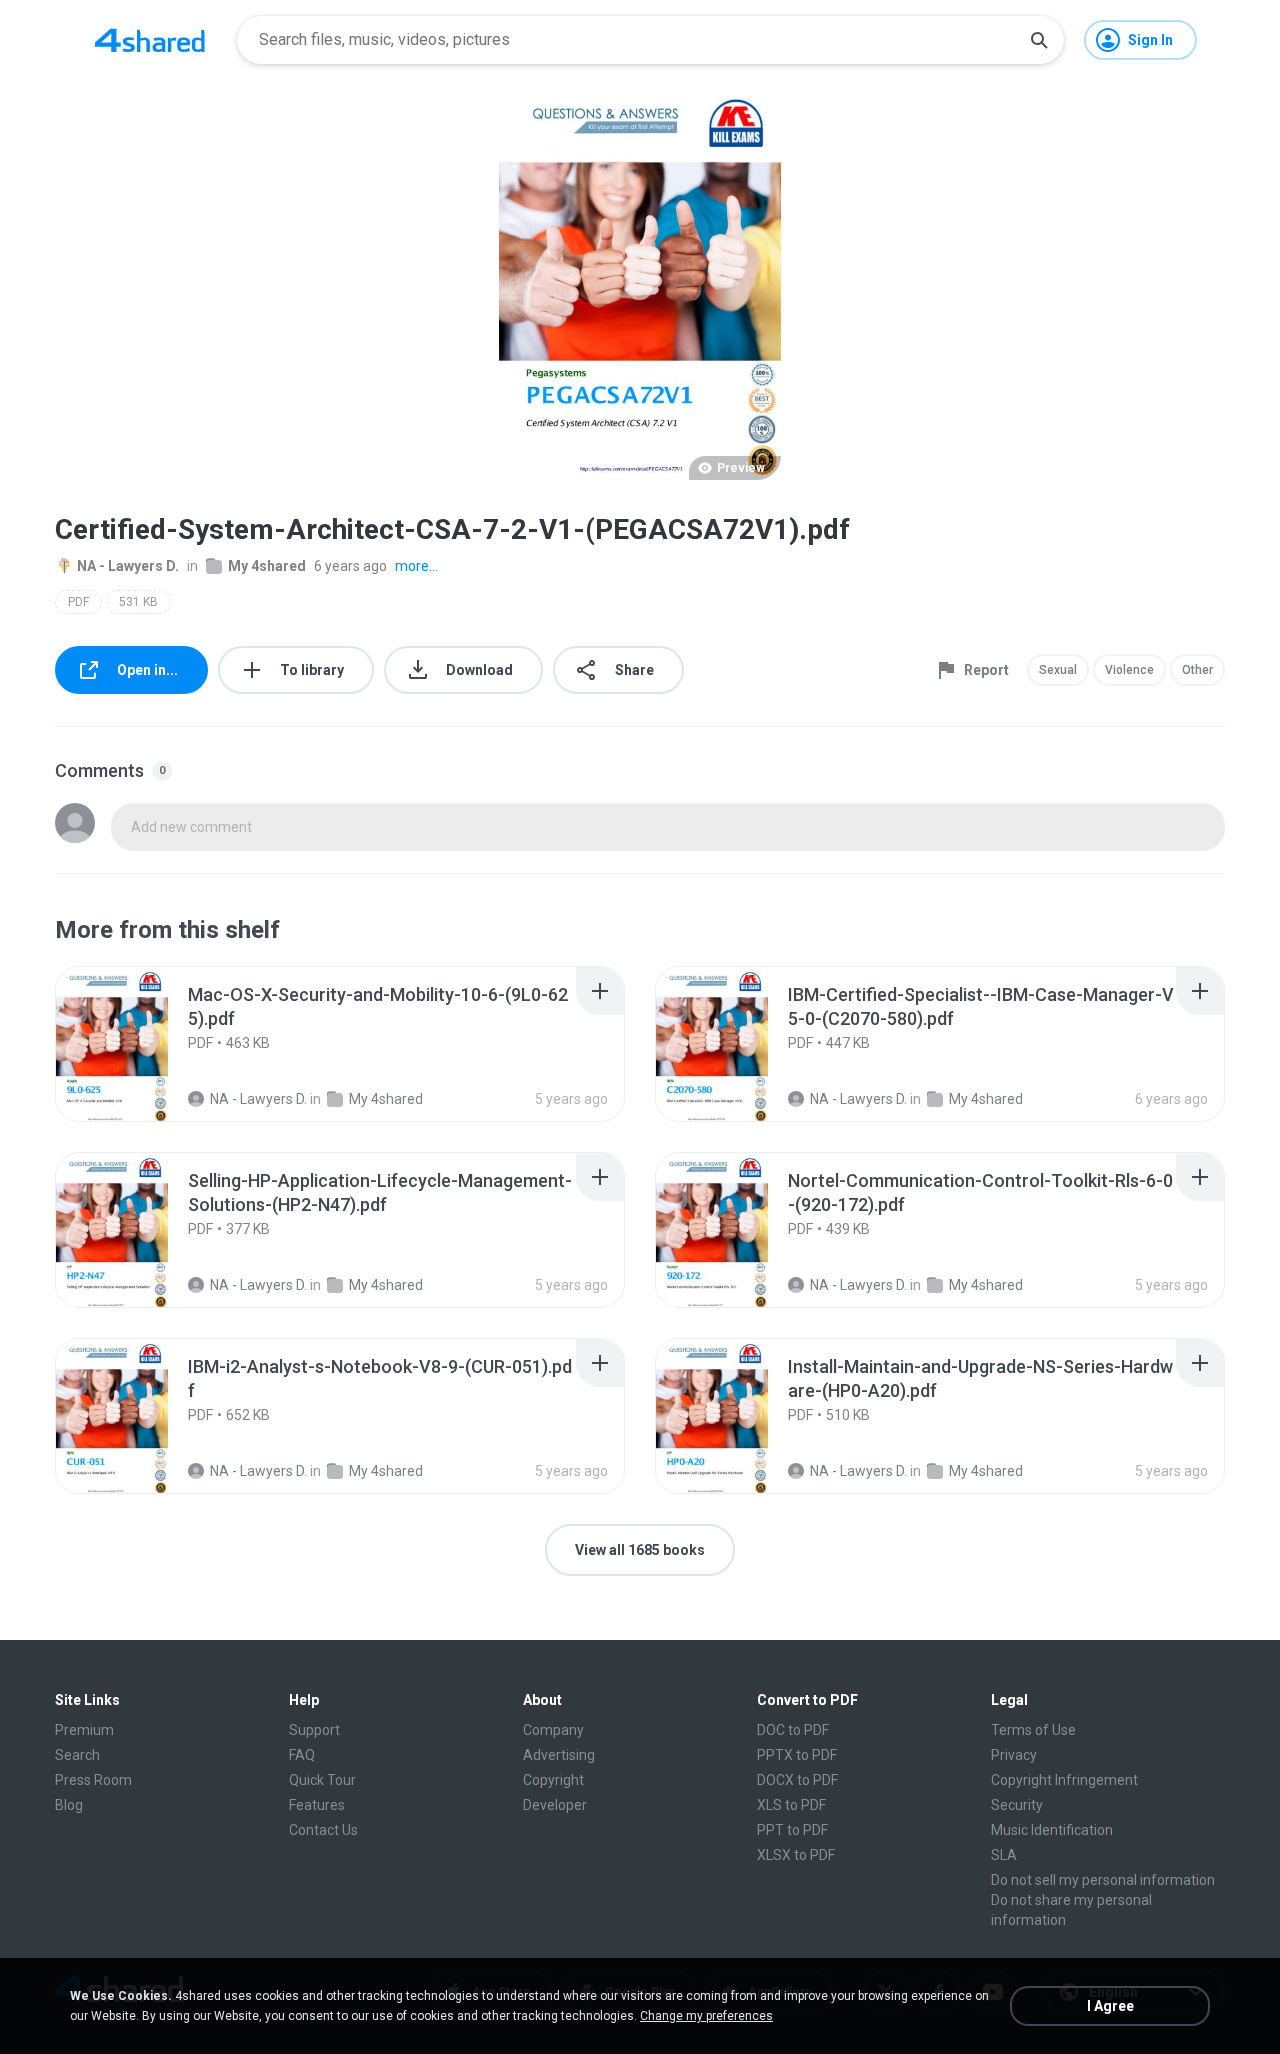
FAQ (302, 1755)
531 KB (138, 602)
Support (314, 1730)
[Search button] (1039, 40)
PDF (78, 602)
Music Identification (1052, 1830)
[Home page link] (150, 40)
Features (317, 1805)
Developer (555, 1805)
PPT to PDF (792, 1830)
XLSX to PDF (796, 1855)
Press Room (93, 1780)
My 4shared (267, 566)
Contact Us (323, 1830)
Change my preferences (706, 2016)
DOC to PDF (793, 1730)
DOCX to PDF (797, 1780)
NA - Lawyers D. (128, 566)
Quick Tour (322, 1780)
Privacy (1014, 1755)
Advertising (559, 1755)
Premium (84, 1730)
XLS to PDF (791, 1805)
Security (1017, 1805)
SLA (1004, 1855)
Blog (69, 1805)
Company (553, 1730)
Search (77, 1755)
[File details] (134, 1044)
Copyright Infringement (1064, 1780)
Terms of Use (1033, 1730)
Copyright (553, 1780)
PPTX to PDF (797, 1755)
